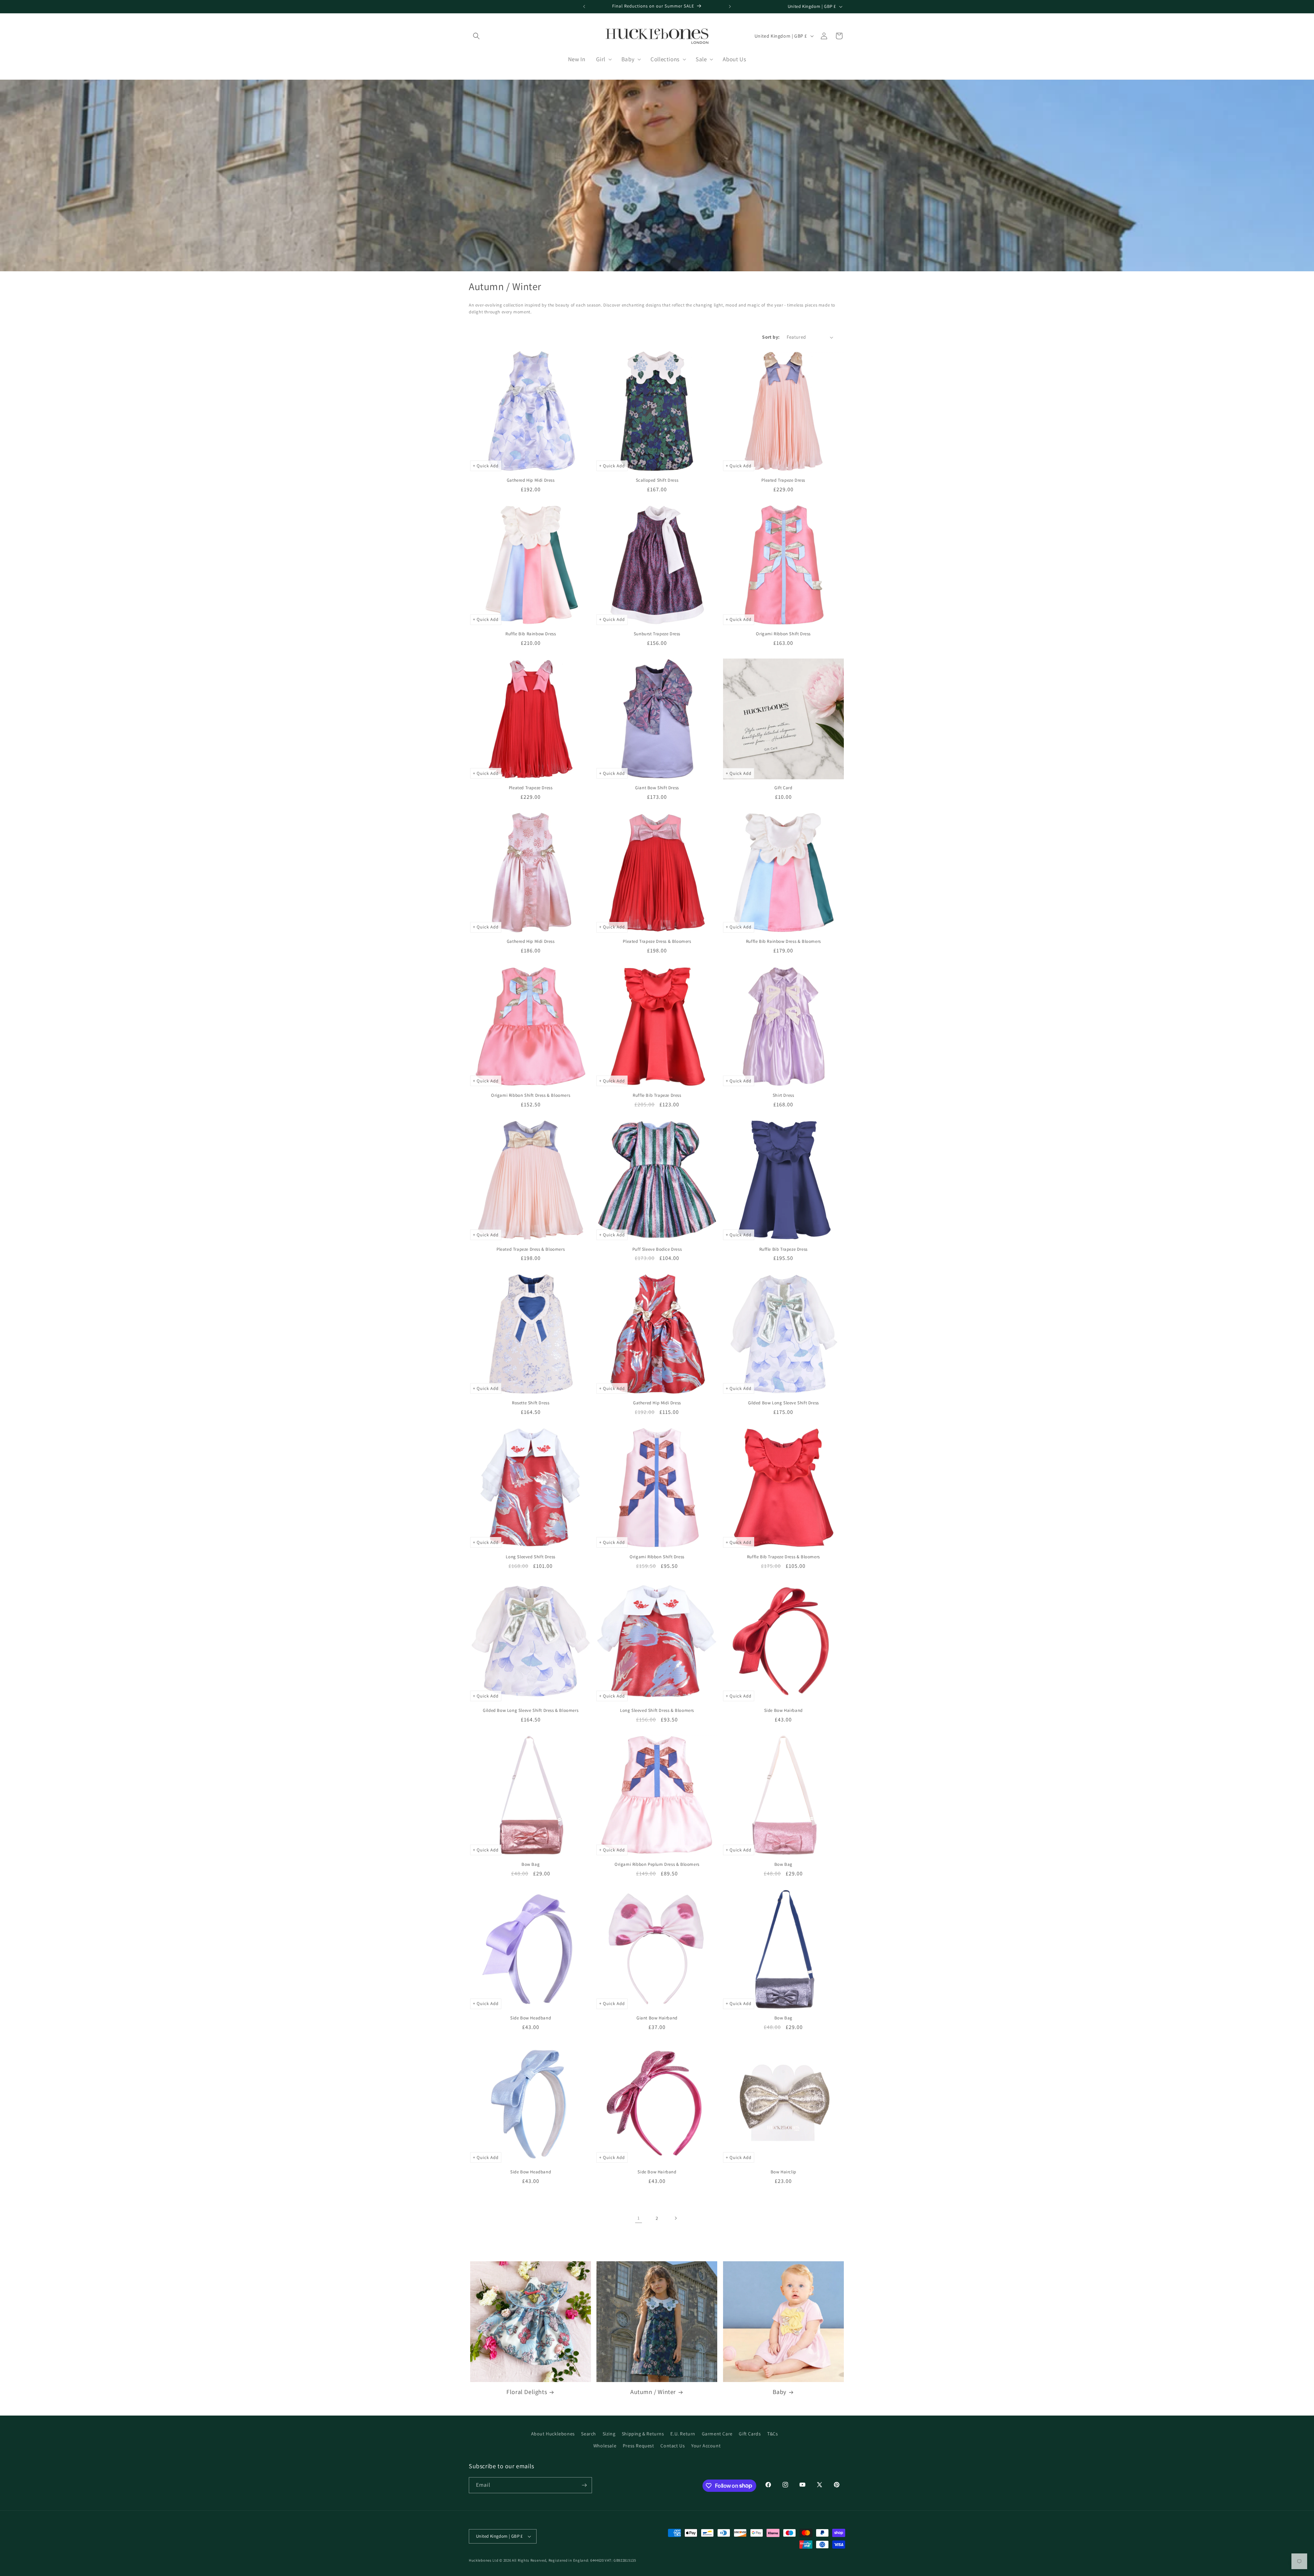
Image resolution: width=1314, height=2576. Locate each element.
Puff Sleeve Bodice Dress (657, 1249)
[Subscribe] (584, 2485)
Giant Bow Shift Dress (657, 788)
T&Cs (772, 2434)
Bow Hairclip (783, 2172)
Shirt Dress (783, 1095)
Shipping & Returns (643, 2434)
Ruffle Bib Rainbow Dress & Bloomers (783, 941)
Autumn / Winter (653, 2392)
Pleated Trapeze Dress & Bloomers (657, 941)
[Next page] (675, 2218)
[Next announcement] (730, 6)
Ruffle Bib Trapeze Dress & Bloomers (783, 1557)
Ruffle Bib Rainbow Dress (531, 634)
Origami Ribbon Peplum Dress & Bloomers (657, 1864)
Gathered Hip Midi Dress (531, 480)
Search (589, 2434)
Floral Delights (527, 2392)
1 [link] (639, 2218)
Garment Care (717, 2434)
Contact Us (673, 2446)
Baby (780, 2392)
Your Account (706, 2446)
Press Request (639, 2446)
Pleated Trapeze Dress (783, 480)
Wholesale (605, 2446)
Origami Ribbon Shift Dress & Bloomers (531, 1095)
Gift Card (783, 788)
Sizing (609, 2434)
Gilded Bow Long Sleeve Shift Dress (783, 1403)
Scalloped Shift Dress (657, 480)
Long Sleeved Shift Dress (530, 1557)
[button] (476, 36)
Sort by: (771, 337)
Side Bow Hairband (783, 1710)
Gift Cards (750, 2434)
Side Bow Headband (531, 2018)
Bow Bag (531, 1864)
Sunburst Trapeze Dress (657, 634)
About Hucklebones (553, 2434)
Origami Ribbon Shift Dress (783, 634)
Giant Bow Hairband (657, 2018)
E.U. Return (683, 2434)
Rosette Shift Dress (531, 1403)
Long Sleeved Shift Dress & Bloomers (657, 1710)
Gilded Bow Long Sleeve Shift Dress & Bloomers (531, 1710)
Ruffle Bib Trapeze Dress (657, 1095)
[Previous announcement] (584, 6)
